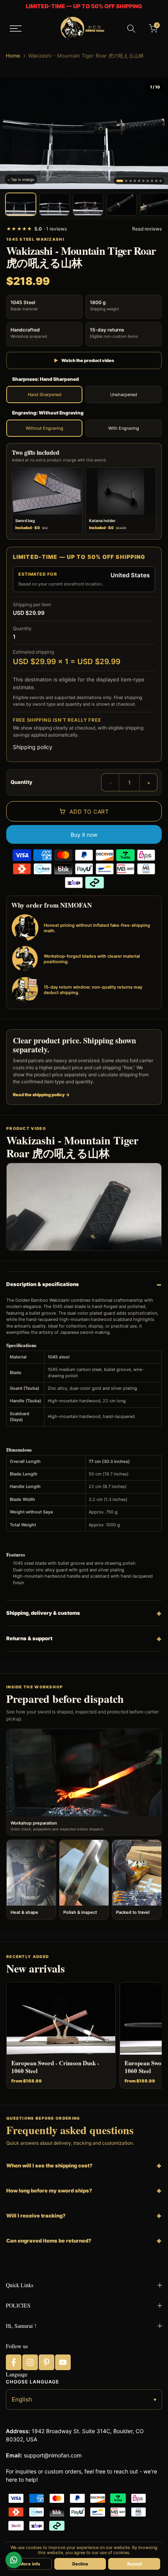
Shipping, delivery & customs (43, 1613)
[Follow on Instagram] (30, 2362)
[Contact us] (14, 2560)
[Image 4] (135, 181)
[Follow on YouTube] (63, 2362)
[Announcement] (84, 6)
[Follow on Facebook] (14, 2362)
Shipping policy (33, 747)
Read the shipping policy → (41, 1095)
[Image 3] (130, 181)
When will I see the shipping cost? (49, 2165)
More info (30, 2564)
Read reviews (147, 229)
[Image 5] (139, 181)
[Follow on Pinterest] (46, 2362)
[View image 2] (54, 204)
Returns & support (29, 1638)
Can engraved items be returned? (49, 2241)
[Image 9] (156, 181)
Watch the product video (84, 360)
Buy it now (84, 835)
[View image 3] (88, 204)
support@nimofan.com (53, 2455)
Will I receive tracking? (36, 2216)
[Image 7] (148, 181)
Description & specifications (43, 1284)
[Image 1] (120, 181)
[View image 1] (21, 204)
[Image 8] (152, 181)
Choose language (32, 2382)
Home (13, 56)
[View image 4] (122, 204)
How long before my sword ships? (49, 2191)
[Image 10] (161, 181)
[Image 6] (143, 181)
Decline (80, 2564)
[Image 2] (126, 181)
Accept (134, 2564)
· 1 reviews (37, 229)
